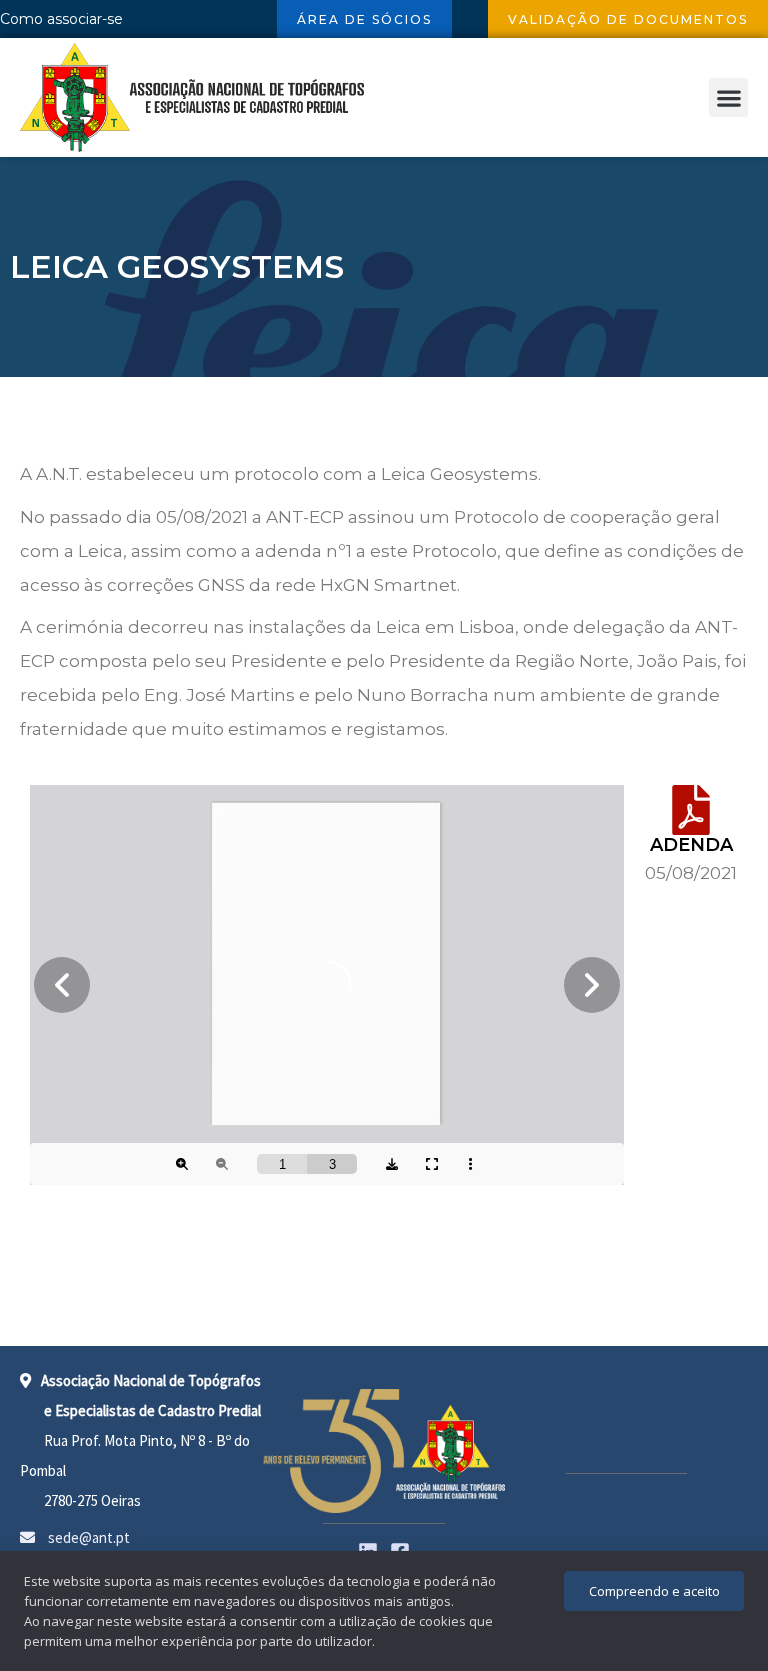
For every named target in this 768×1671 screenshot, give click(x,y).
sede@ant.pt (87, 1537)
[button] (728, 97)
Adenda (691, 845)
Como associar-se (61, 19)
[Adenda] (691, 810)
